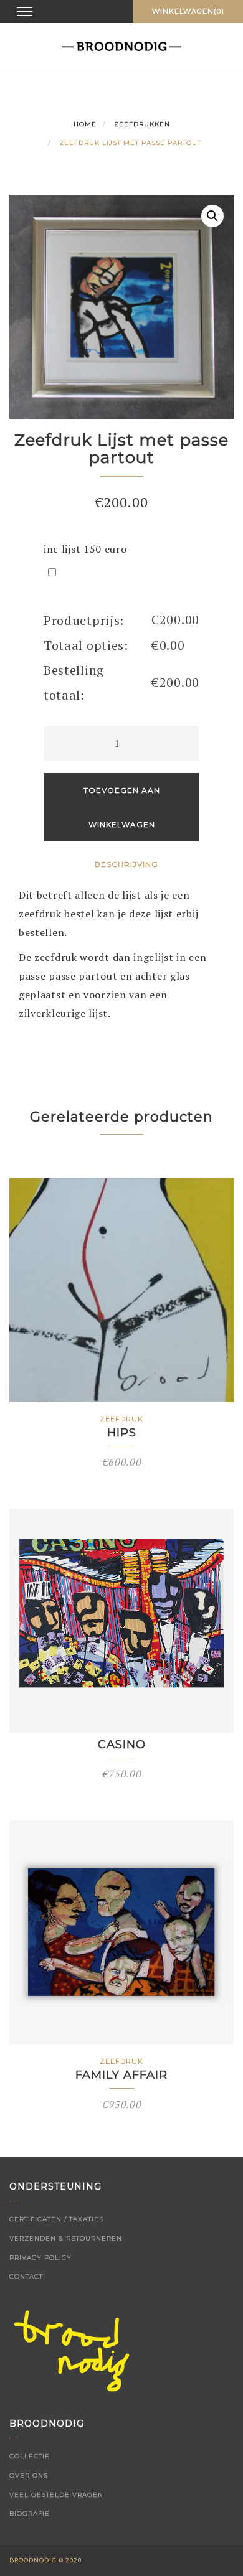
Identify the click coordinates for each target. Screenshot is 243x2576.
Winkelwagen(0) (188, 11)
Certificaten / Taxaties (56, 2219)
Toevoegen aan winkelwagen (122, 807)
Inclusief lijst (108, 572)
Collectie (30, 2456)
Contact (26, 2276)
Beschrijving (126, 864)
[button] (212, 216)
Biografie (30, 2513)
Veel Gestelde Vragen (56, 2495)
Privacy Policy (40, 2258)
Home (85, 124)
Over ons (29, 2475)
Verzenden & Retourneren (66, 2238)
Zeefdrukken (142, 124)
